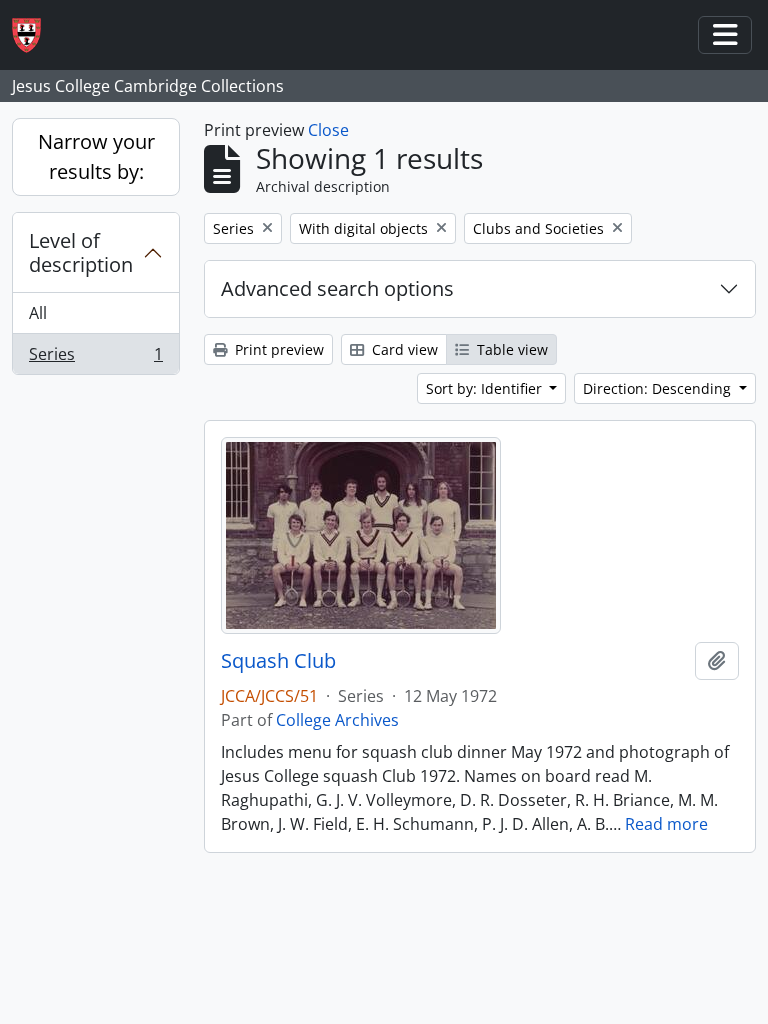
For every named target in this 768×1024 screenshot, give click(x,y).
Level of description (81, 252)
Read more (666, 824)
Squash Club (278, 661)
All (38, 313)
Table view (510, 349)
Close (328, 130)
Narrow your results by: (96, 156)
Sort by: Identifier (486, 388)
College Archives (337, 720)
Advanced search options (337, 288)
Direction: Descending (659, 388)
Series (95, 358)
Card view (403, 349)
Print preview (277, 349)
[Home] (34, 35)
